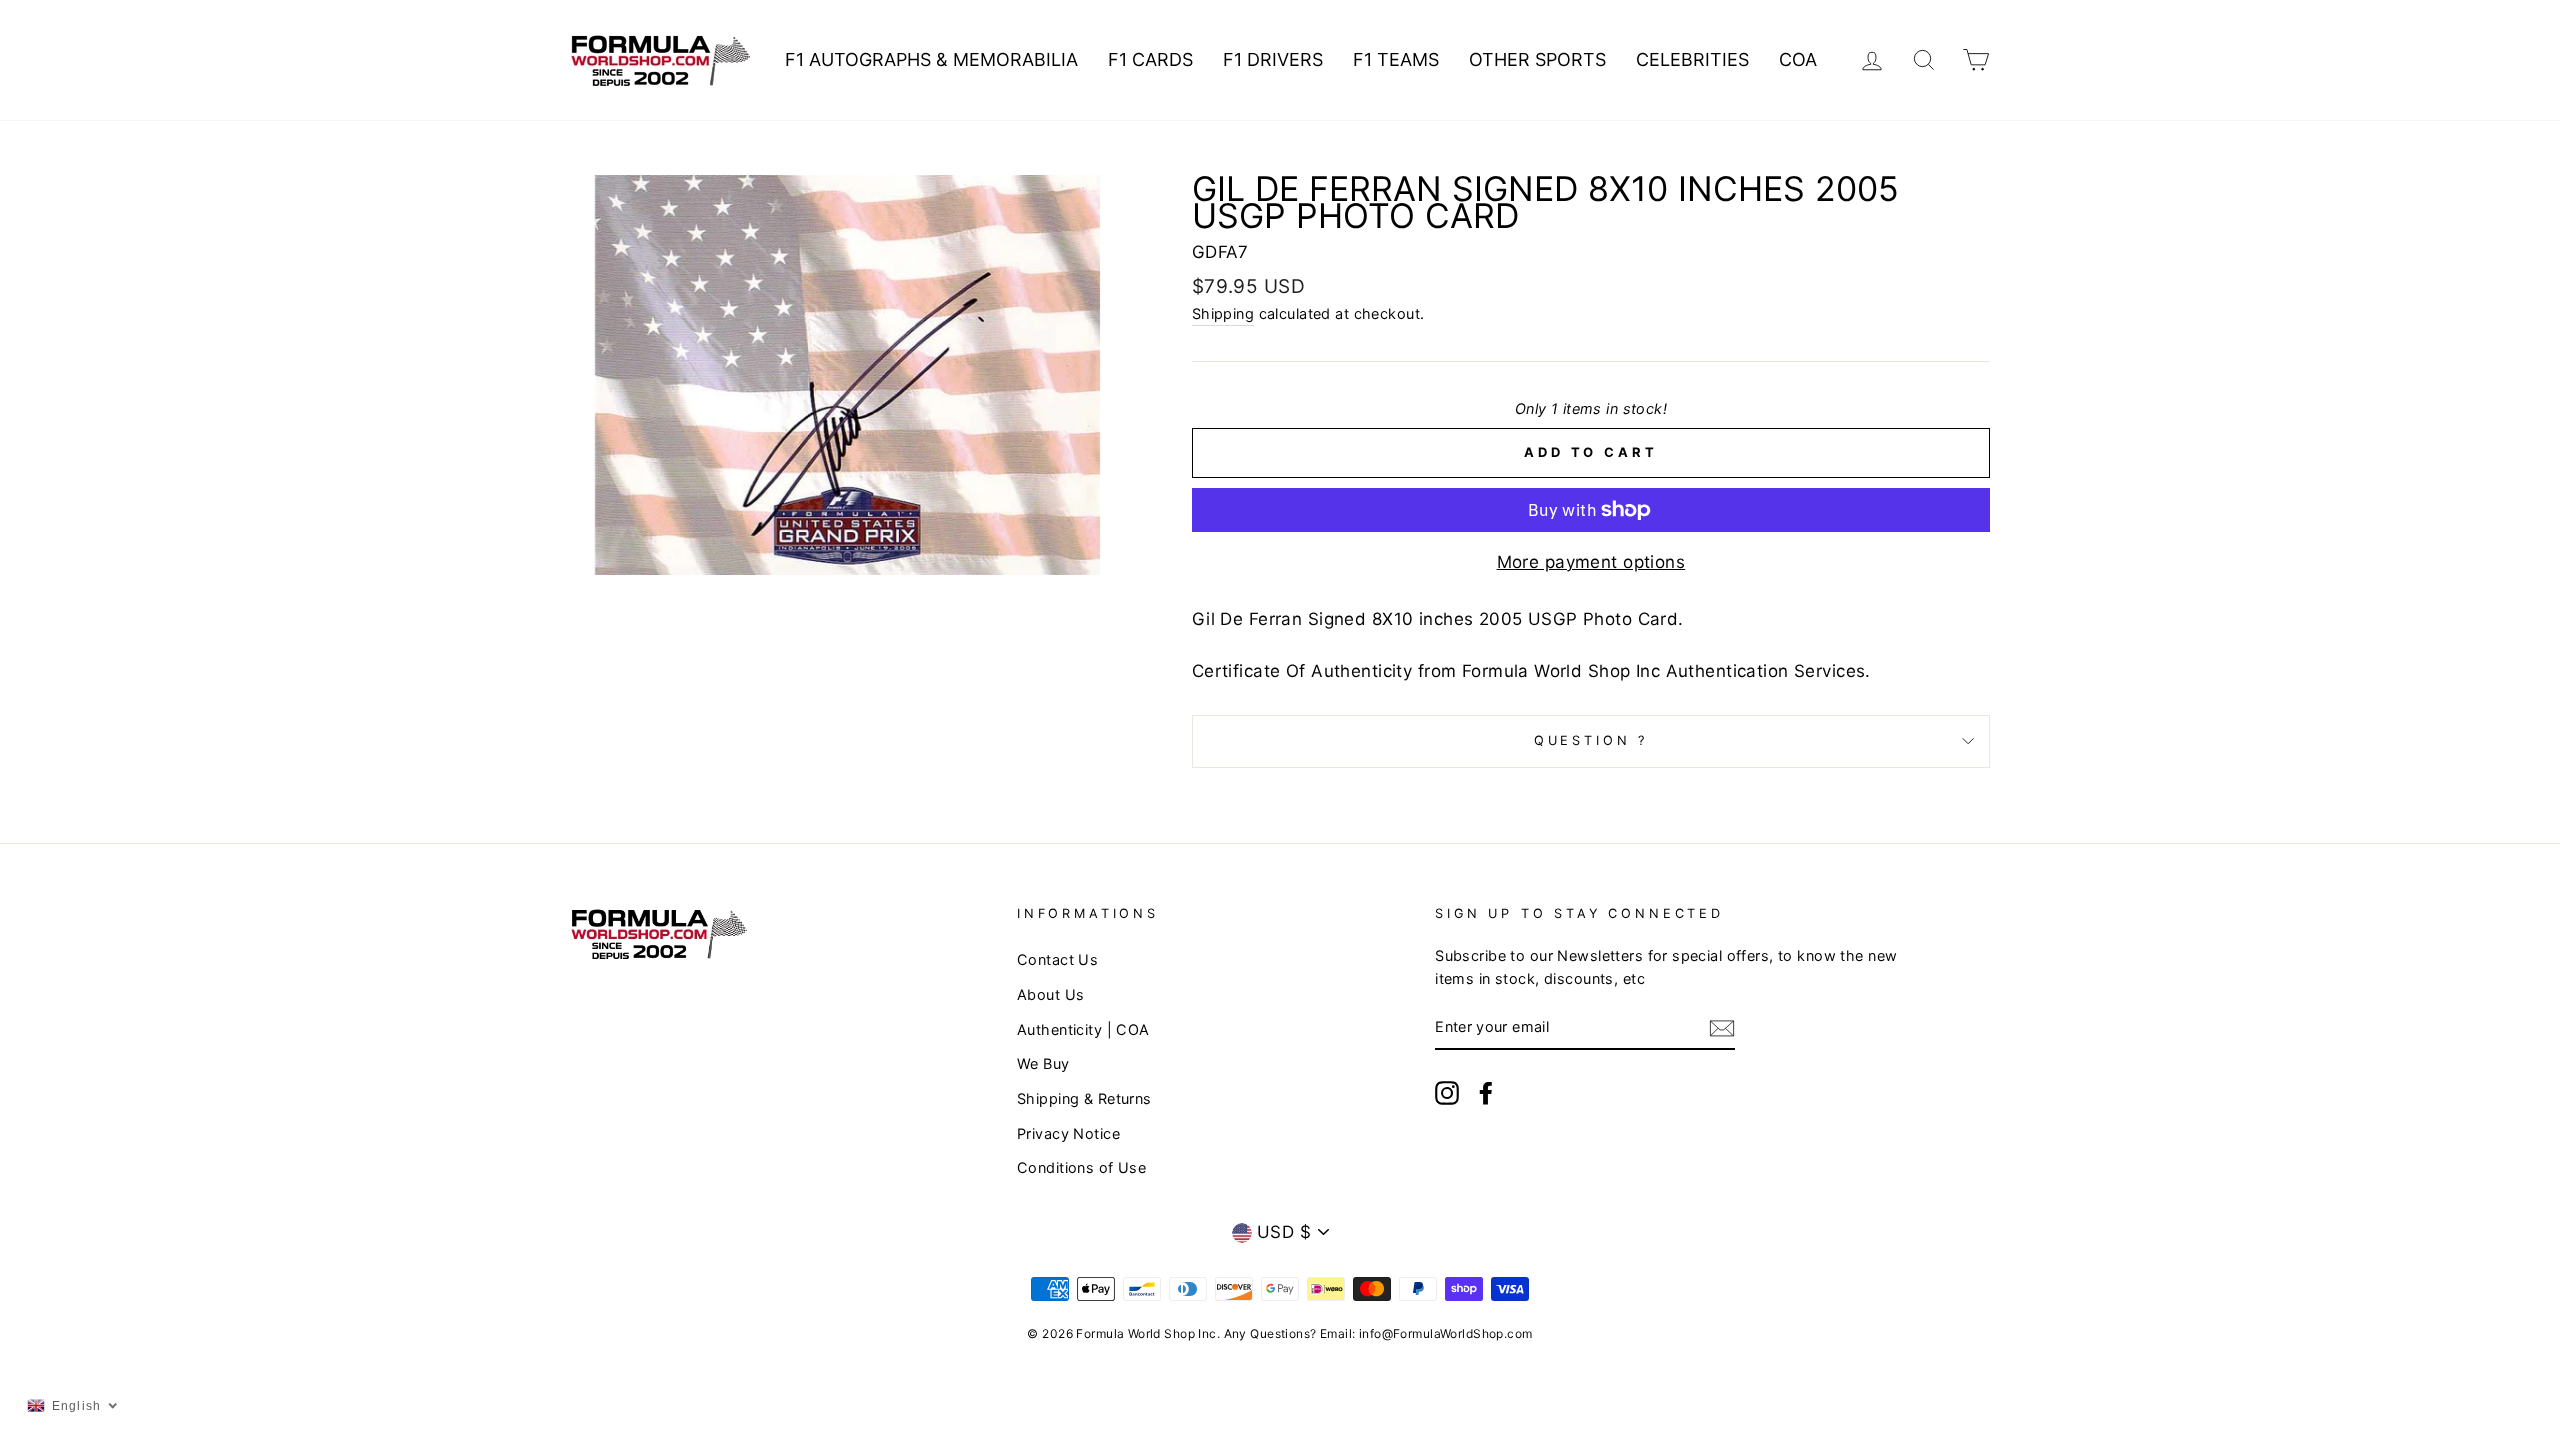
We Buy (1043, 1063)
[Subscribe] (1722, 1027)
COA (1798, 59)
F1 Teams (1396, 59)
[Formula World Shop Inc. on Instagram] (1447, 1092)
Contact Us (1057, 959)
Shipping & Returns (1084, 1098)
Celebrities (1692, 59)
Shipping (1223, 313)
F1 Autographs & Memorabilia (931, 59)
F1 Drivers (1273, 59)
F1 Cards (1150, 59)
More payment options (1591, 562)
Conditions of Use (1081, 1167)
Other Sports (1537, 59)
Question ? (1591, 740)
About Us (1050, 994)
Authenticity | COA (1083, 1029)
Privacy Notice (1068, 1133)
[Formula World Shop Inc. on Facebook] (1486, 1092)
